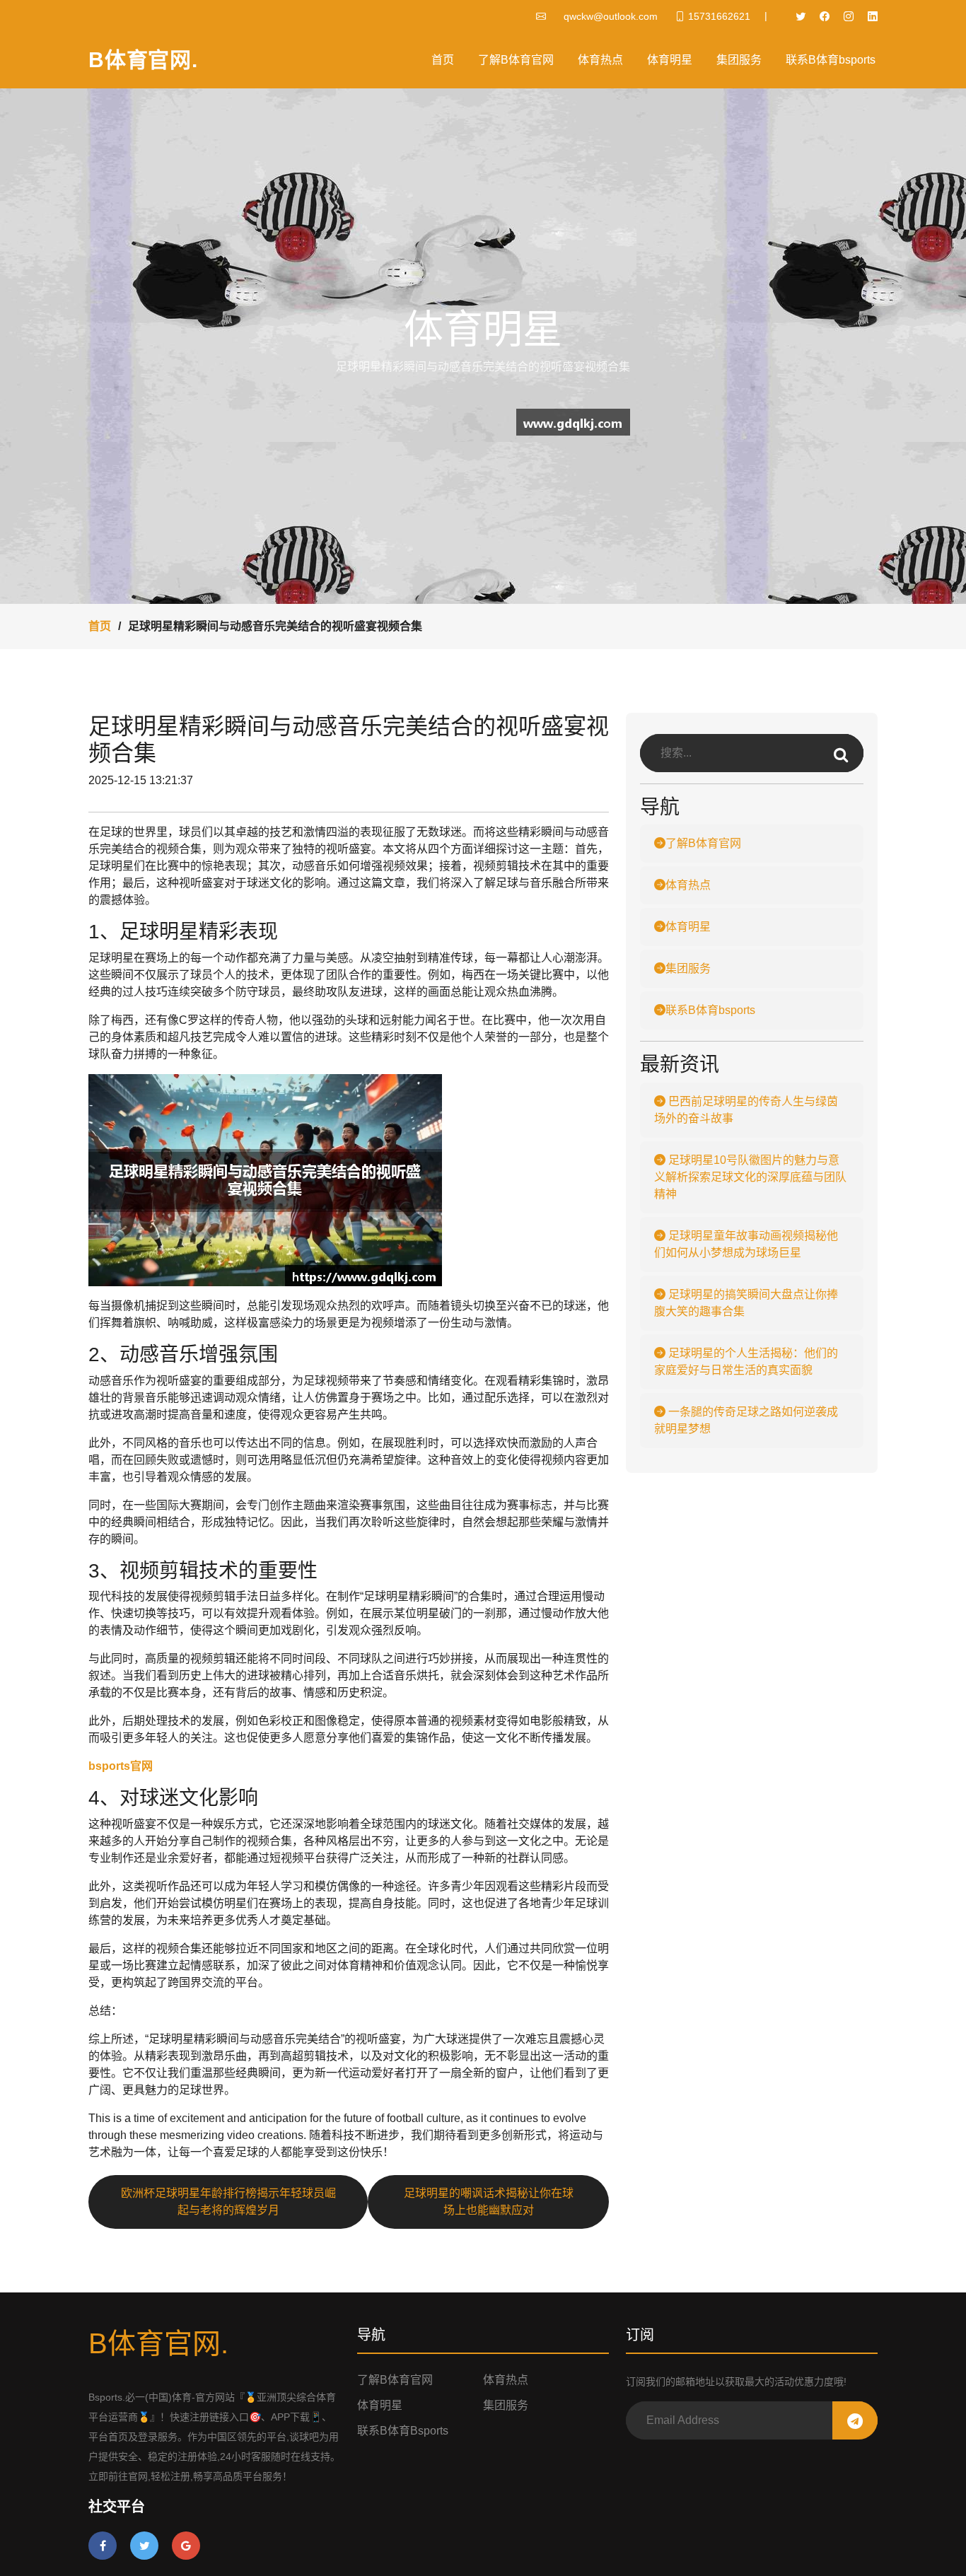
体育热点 (600, 60)
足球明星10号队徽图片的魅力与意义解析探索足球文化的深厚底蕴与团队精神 (750, 1177)
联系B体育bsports (831, 60)
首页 (443, 60)
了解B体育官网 (516, 60)
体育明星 (670, 60)
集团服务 (739, 60)
